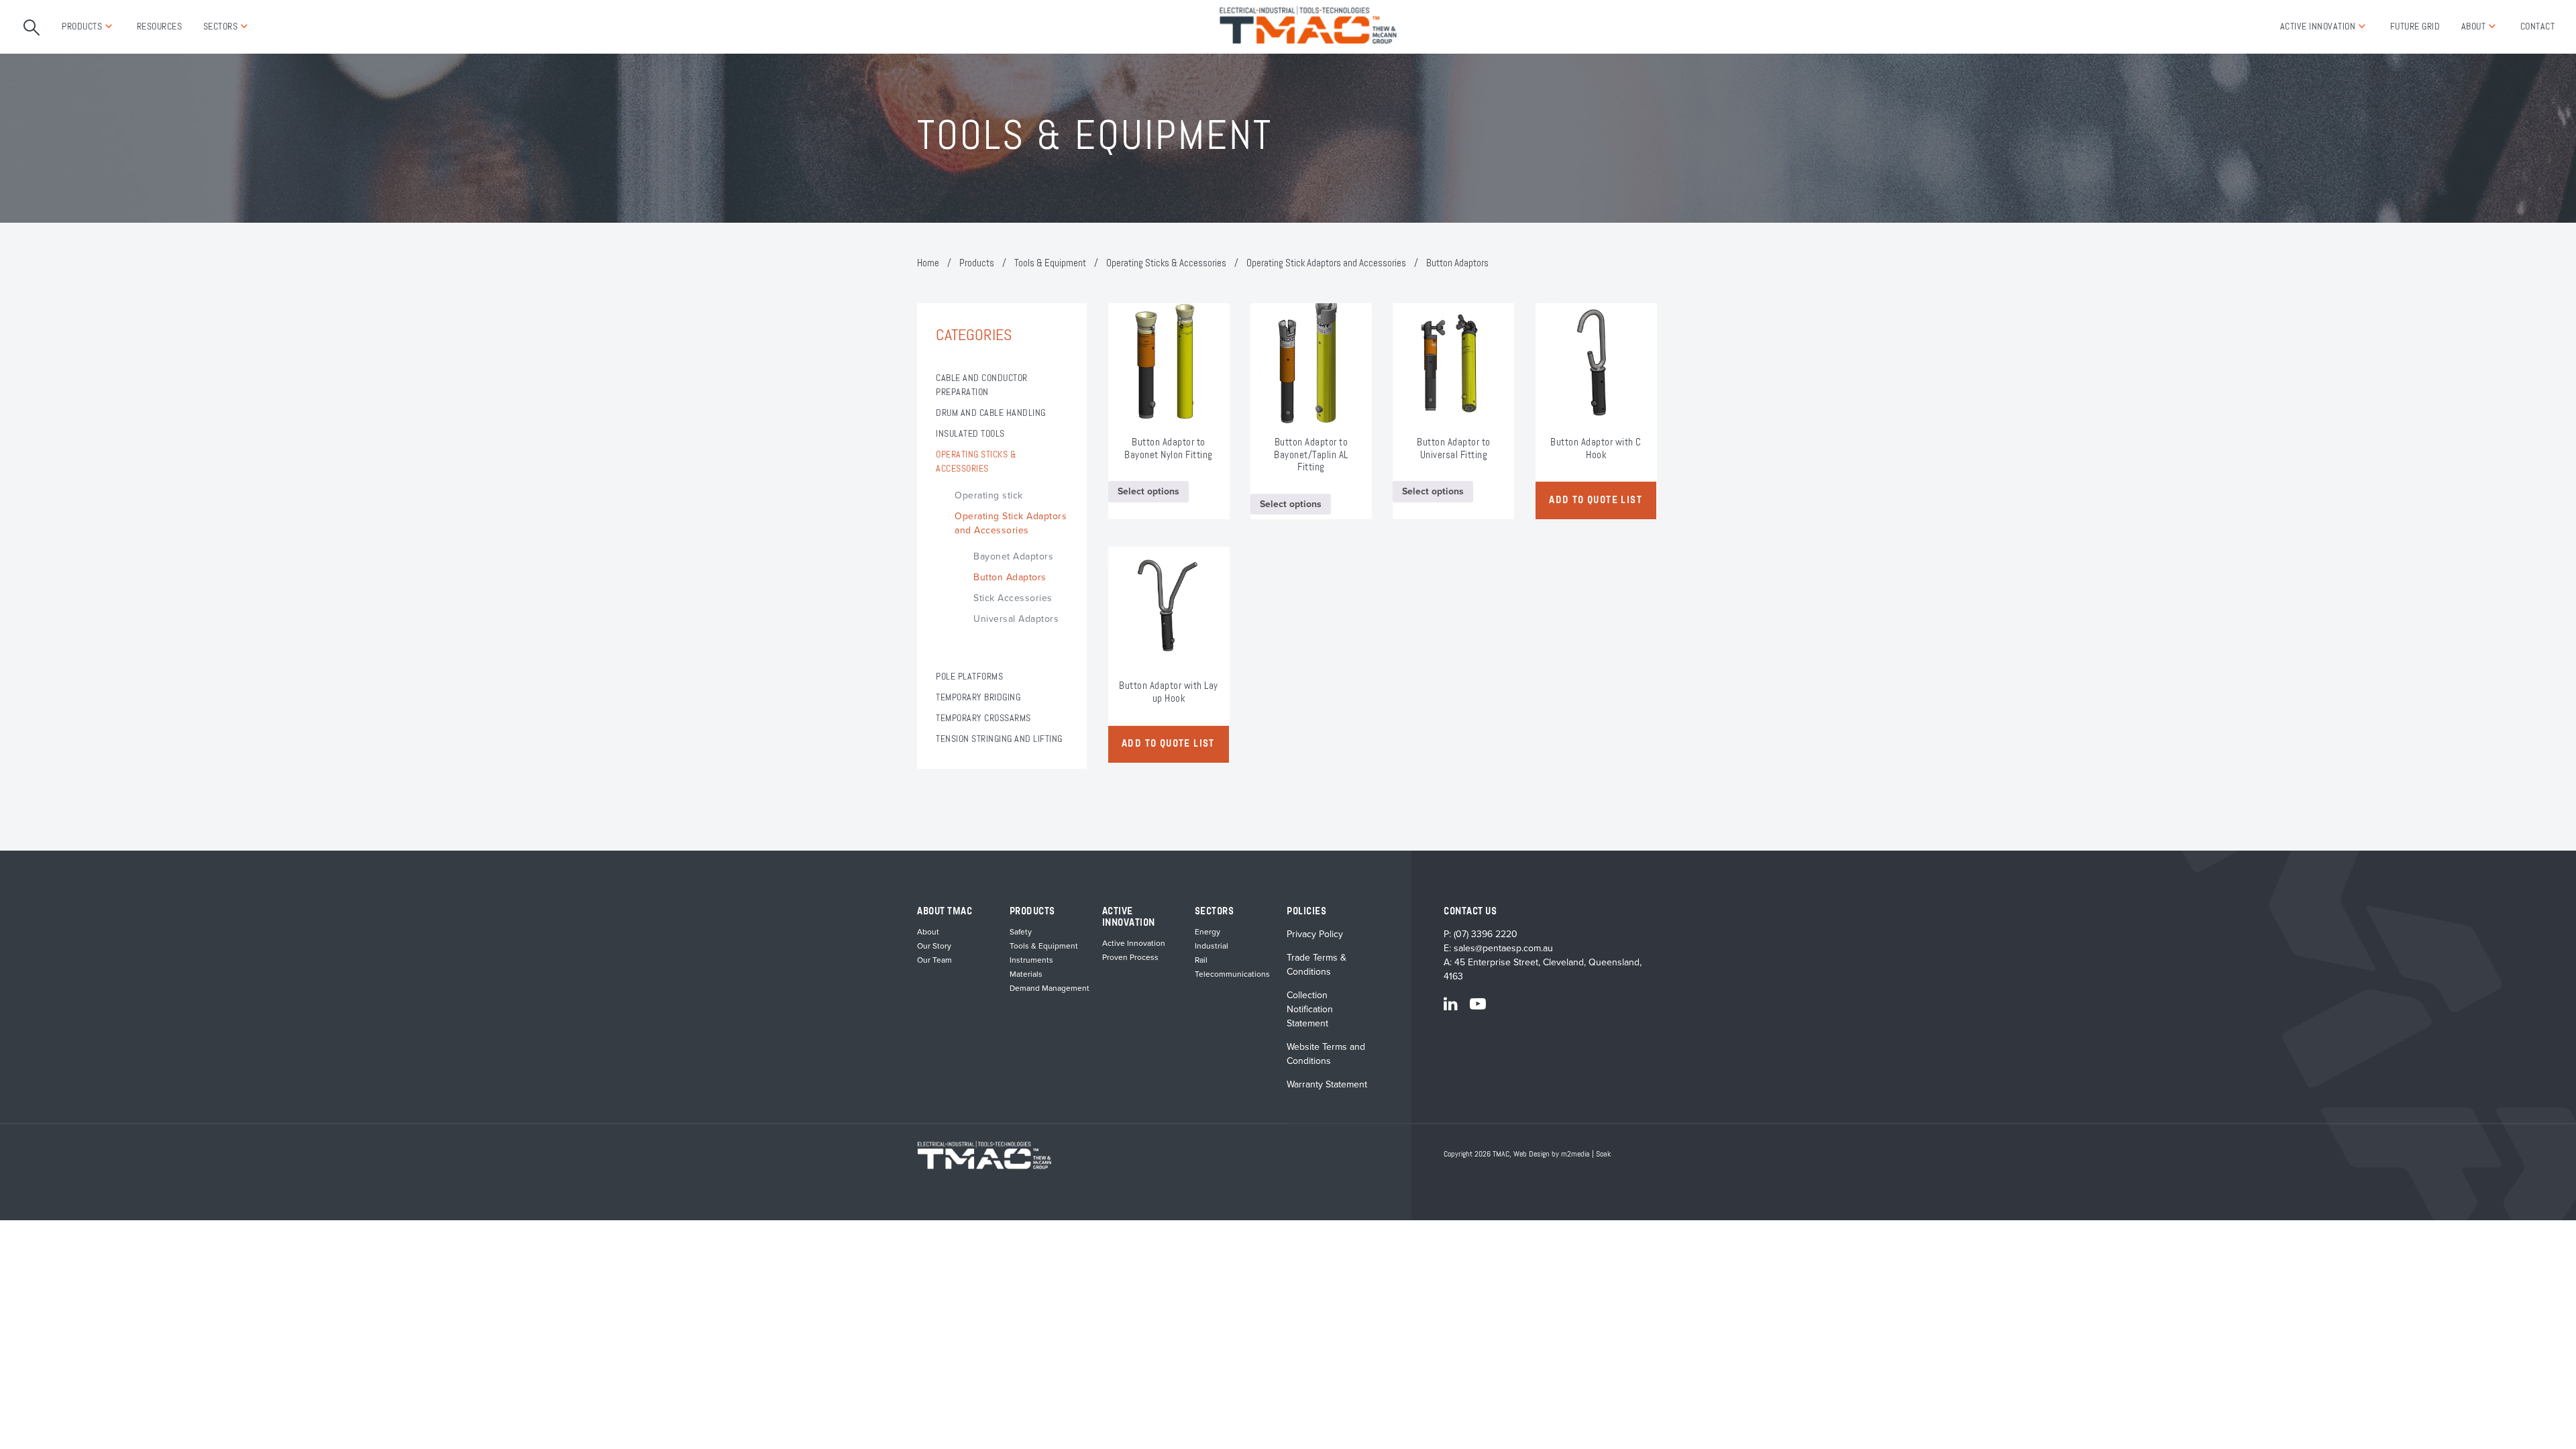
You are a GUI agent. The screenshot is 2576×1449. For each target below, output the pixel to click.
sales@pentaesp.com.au (1503, 948)
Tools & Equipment (1050, 263)
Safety (1021, 932)
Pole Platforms (969, 677)
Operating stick (989, 495)
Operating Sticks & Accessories (1166, 263)
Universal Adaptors (1016, 619)
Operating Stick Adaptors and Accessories (1326, 263)
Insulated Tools (970, 434)
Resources (160, 27)
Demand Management (1050, 988)
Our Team (934, 960)
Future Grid (2415, 27)
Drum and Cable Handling (991, 413)
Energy (1207, 932)
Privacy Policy (1315, 934)
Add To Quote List (1596, 500)
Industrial (1212, 946)
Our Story (934, 946)
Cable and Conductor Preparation (982, 385)
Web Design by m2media (1552, 1155)
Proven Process (1130, 957)
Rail (1201, 960)
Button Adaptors (1010, 577)
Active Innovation (2318, 27)
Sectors (221, 27)
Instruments (1031, 960)
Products (82, 27)
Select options (1148, 491)
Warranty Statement (1327, 1084)
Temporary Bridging (978, 698)
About (2474, 27)
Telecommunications (1232, 974)
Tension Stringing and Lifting (999, 739)
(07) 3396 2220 (1486, 934)
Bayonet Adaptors (1013, 556)
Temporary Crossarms (983, 718)
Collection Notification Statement (1310, 1009)
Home (928, 263)
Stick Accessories (1013, 598)
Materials (1026, 974)
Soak (1603, 1155)
